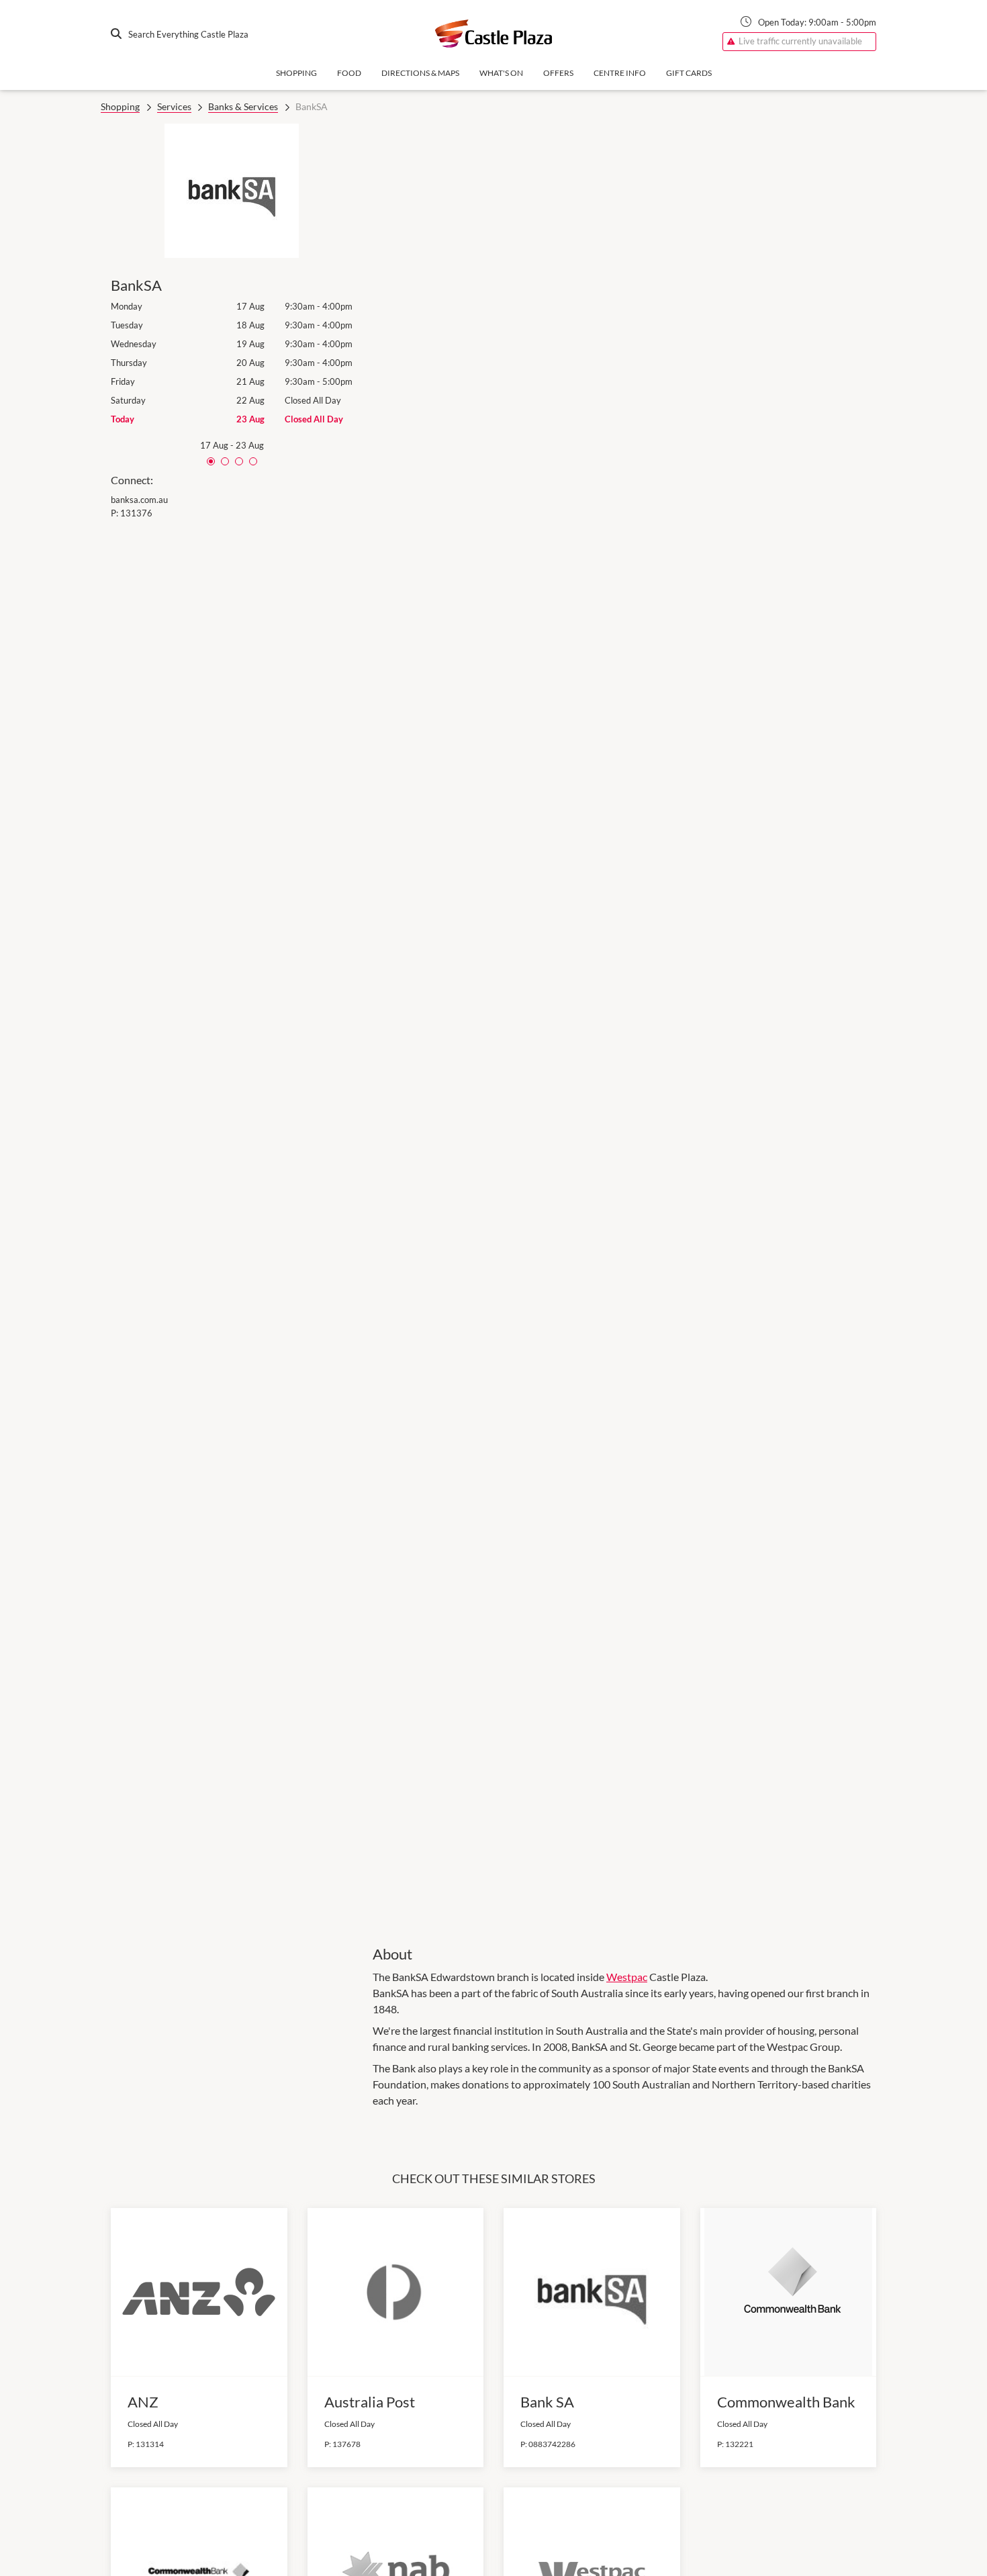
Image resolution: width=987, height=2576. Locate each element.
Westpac (627, 1977)
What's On (501, 73)
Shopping (296, 73)
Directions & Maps (420, 73)
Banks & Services (243, 106)
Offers (558, 73)
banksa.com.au (139, 500)
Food (349, 73)
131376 (136, 513)
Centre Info (620, 73)
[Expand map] (624, 1025)
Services (174, 106)
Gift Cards (689, 73)
